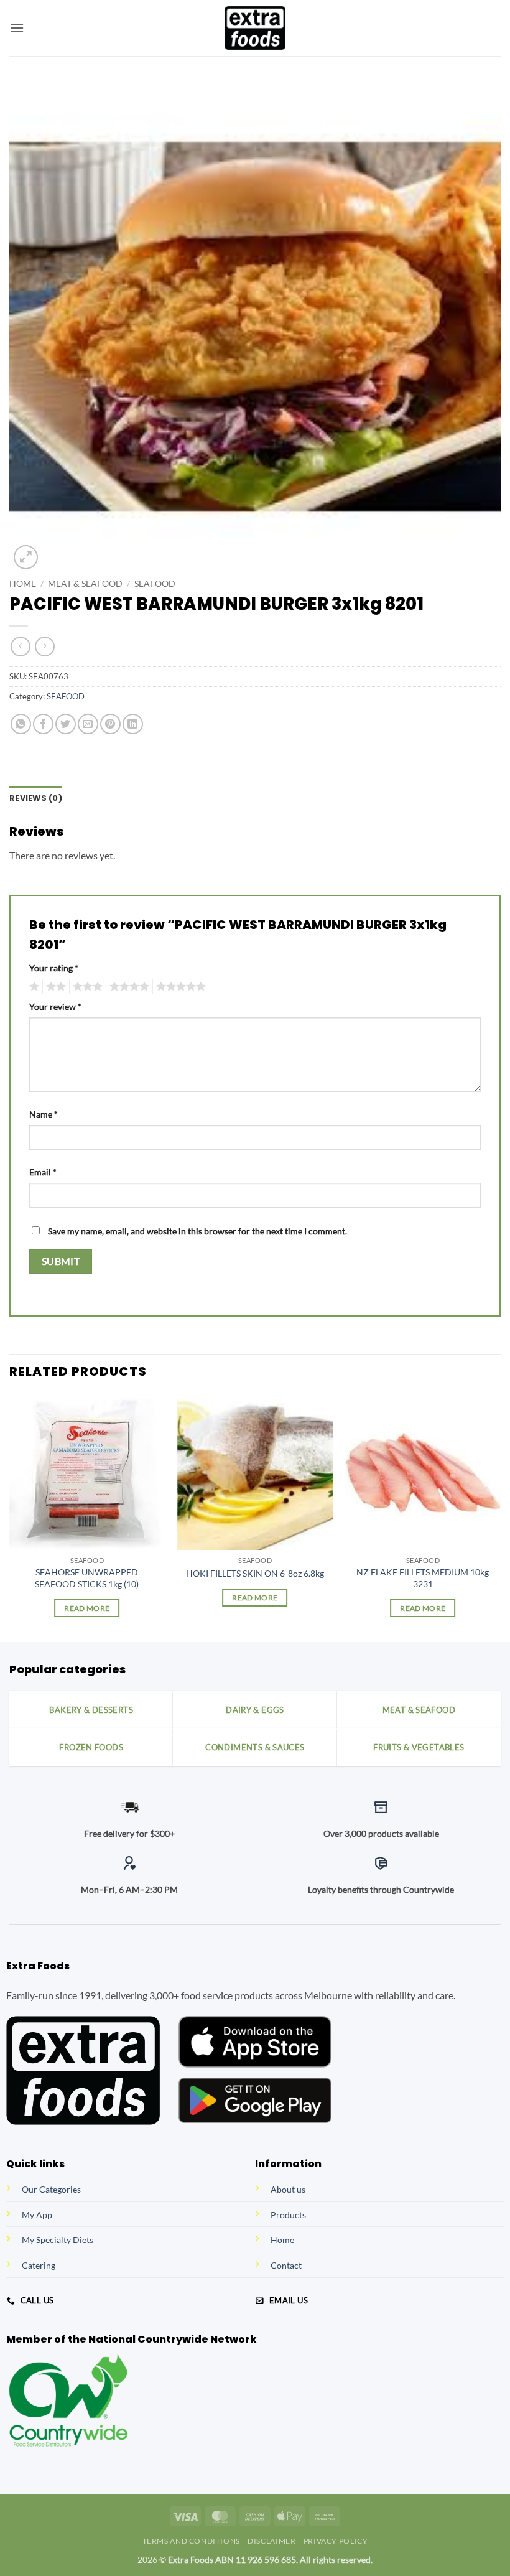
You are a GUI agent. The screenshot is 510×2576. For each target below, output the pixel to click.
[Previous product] (44, 646)
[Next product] (20, 646)
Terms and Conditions (191, 2541)
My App (37, 2215)
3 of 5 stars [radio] (86, 987)
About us (288, 2189)
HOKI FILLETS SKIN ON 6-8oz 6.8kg (255, 1573)
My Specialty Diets (58, 2240)
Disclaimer (271, 2541)
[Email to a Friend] (88, 724)
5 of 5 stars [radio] (179, 987)
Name (44, 1114)
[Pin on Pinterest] (110, 724)
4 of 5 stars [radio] (127, 987)
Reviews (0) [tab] (36, 798)
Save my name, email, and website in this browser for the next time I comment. (197, 1231)
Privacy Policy (336, 2541)
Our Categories (51, 2189)
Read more (87, 1608)
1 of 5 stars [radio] (33, 987)
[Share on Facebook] (43, 724)
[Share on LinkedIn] (133, 724)
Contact (286, 2265)
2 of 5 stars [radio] (54, 987)
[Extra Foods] (255, 28)
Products (288, 2215)
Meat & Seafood (85, 584)
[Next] (500, 1517)
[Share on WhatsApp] (21, 724)
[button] (17, 28)
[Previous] (10, 1517)
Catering (39, 2265)
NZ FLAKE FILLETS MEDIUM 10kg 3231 (423, 1578)
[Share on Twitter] (66, 724)
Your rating (54, 968)
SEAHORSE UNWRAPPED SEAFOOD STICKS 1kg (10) (87, 1578)
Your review (55, 1006)
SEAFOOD (155, 584)
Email (43, 1172)
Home (23, 584)
